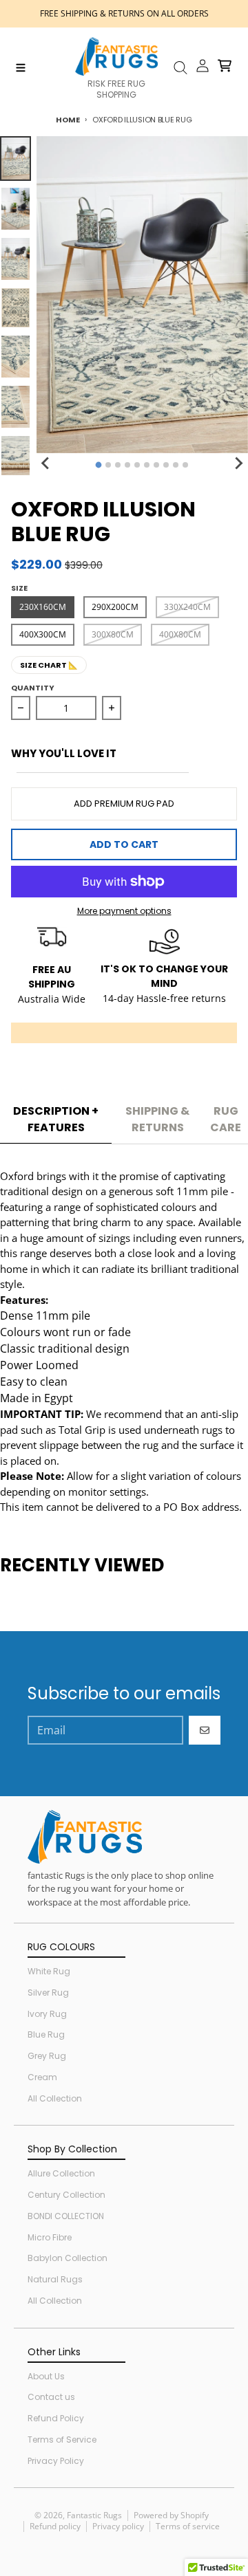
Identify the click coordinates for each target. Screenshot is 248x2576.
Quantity (33, 688)
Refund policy (55, 2526)
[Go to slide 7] (156, 465)
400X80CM (180, 634)
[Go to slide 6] (147, 465)
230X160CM (43, 607)
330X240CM (187, 607)
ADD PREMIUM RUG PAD (124, 804)
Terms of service (188, 2526)
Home (68, 120)
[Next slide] (238, 463)
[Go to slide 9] (176, 465)
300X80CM (113, 634)
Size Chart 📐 (49, 665)
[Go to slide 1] (99, 465)
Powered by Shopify (171, 2515)
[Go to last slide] (46, 463)
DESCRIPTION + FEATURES (56, 1119)
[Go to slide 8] (166, 465)
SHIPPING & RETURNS (157, 1119)
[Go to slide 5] (137, 465)
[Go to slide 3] (118, 465)
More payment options (124, 911)
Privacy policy (118, 2526)
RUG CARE (226, 1119)
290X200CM (115, 607)
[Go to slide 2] (108, 465)
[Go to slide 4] (127, 465)
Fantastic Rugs (94, 2515)
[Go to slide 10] (185, 465)
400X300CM (43, 634)
